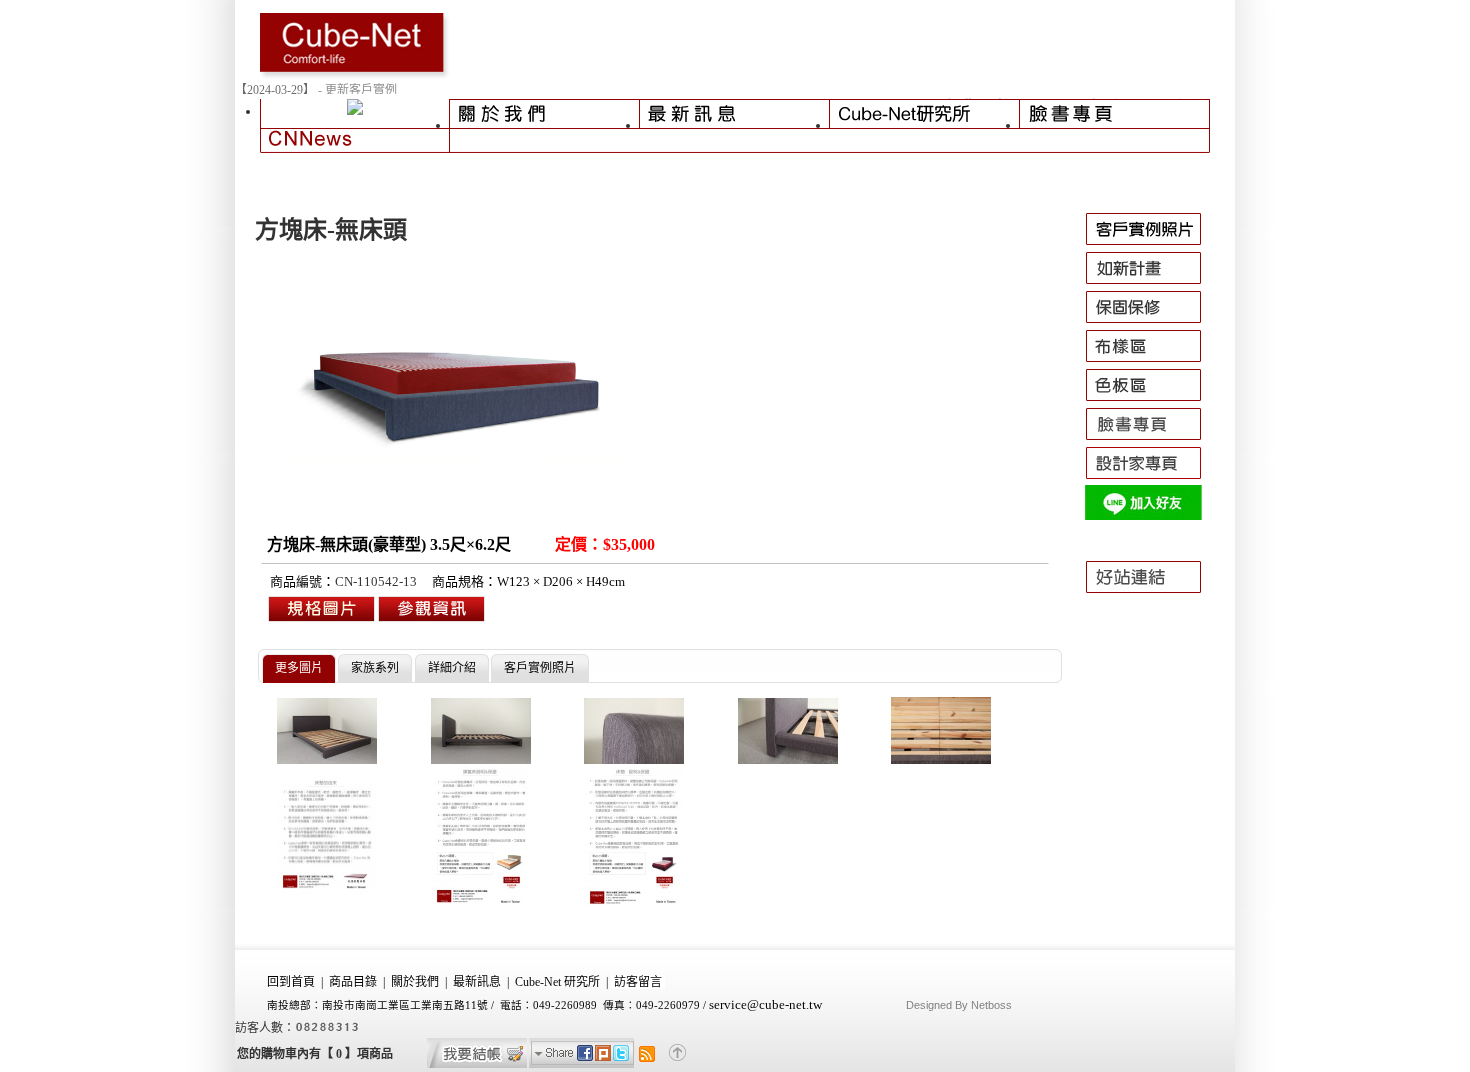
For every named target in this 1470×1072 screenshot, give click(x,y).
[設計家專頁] (1152, 479)
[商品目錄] (355, 118)
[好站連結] (1152, 602)
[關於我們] (545, 118)
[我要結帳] (477, 1064)
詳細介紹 (452, 668)
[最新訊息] (735, 118)
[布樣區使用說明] (1152, 362)
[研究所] (925, 118)
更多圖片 (299, 668)
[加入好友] (1152, 518)
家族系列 (375, 668)
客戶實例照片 (540, 668)
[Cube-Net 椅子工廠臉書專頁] (1152, 440)
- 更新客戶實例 (357, 90)
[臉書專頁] (1115, 118)
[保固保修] (1152, 323)
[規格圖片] (432, 620)
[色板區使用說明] (1152, 401)
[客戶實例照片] (1152, 245)
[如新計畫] (1152, 284)
